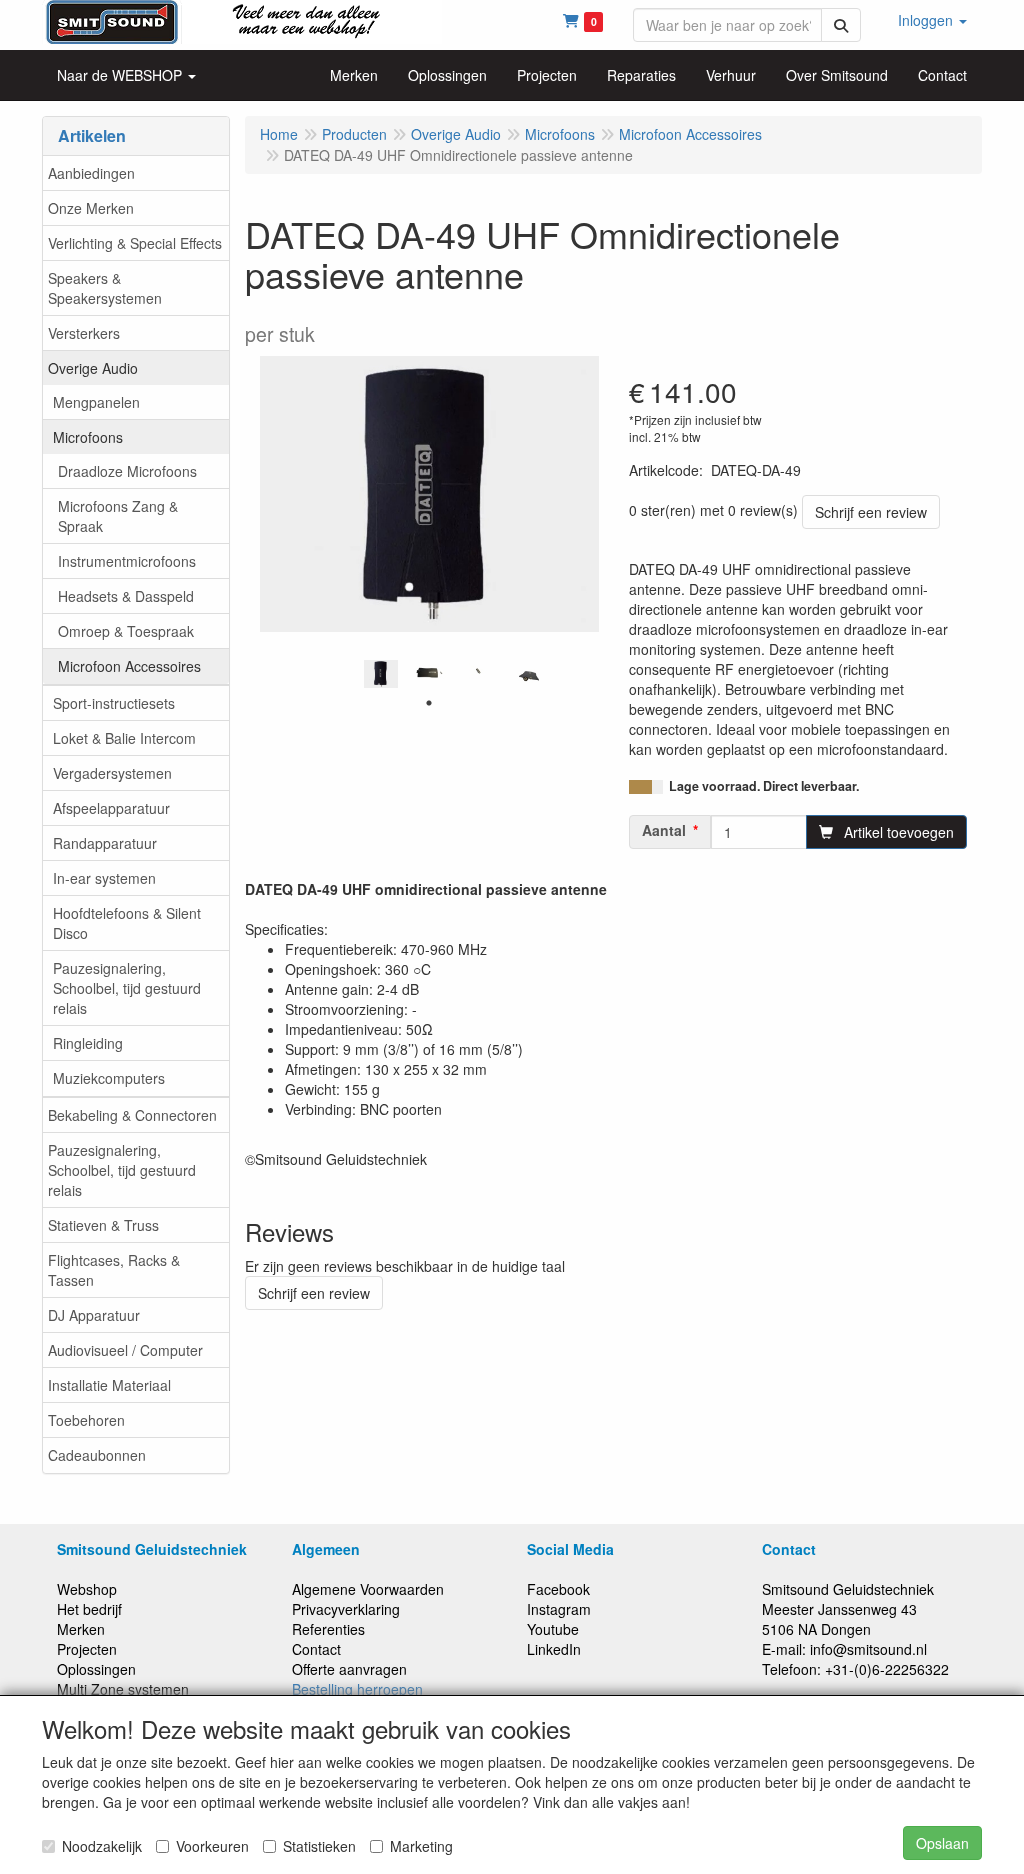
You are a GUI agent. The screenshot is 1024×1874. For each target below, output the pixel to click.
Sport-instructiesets (114, 703)
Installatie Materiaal (109, 1385)
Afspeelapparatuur (111, 808)
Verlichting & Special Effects (135, 243)
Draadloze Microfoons (127, 471)
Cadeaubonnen (97, 1455)
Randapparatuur (105, 843)
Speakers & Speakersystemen (105, 288)
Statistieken (319, 1846)
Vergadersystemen (112, 773)
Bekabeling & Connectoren (132, 1115)
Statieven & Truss (103, 1225)
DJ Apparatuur (94, 1315)
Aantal (664, 830)
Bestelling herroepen (357, 1689)
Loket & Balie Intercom (124, 738)
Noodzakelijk (102, 1846)
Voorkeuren (212, 1846)
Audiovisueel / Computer (125, 1350)
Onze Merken (91, 208)
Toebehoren (86, 1420)
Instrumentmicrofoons (127, 561)
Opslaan (942, 1843)
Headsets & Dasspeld (126, 596)
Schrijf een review (871, 512)
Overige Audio (93, 368)
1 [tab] (429, 703)
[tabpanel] (381, 674)
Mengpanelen (96, 402)
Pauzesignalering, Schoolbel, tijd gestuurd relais (127, 988)
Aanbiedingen (91, 173)
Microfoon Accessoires (129, 666)
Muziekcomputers (109, 1078)
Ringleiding (88, 1043)
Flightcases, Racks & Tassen (114, 1270)
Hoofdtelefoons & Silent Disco (127, 923)
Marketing (421, 1846)
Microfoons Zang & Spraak (118, 516)
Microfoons (88, 437)
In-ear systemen (104, 878)
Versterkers (84, 333)
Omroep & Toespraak (126, 631)
